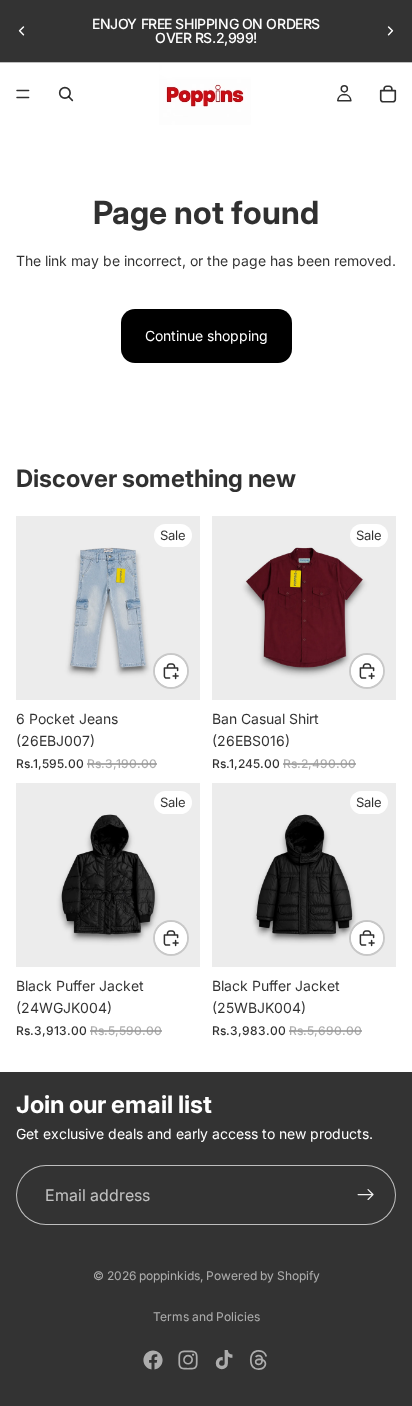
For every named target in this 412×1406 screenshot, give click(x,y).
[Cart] (388, 94)
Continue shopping (206, 335)
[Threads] (259, 1360)
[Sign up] (366, 1195)
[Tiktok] (224, 1360)
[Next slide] (390, 31)
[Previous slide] (22, 31)
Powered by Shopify (263, 1275)
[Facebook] (153, 1360)
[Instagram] (188, 1360)
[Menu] (23, 94)
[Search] (66, 94)
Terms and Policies (206, 1316)
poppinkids (169, 1275)
